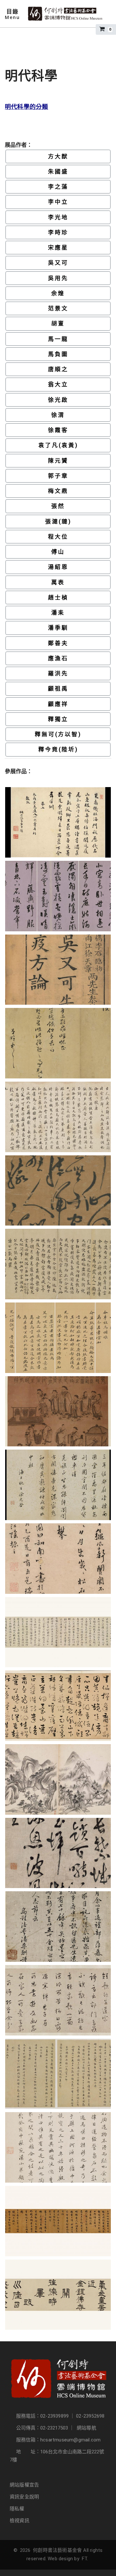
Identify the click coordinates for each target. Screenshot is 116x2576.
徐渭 (58, 415)
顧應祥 (58, 704)
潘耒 (58, 613)
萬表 (58, 582)
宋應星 (58, 248)
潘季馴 (58, 628)
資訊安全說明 (24, 2497)
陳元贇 (58, 461)
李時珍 (58, 232)
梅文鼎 (58, 491)
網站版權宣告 (24, 2485)
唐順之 (58, 369)
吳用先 (58, 278)
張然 (58, 506)
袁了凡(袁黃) (58, 445)
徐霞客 (58, 430)
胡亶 (58, 324)
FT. (85, 2559)
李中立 (58, 202)
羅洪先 (58, 673)
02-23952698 (90, 2416)
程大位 (58, 537)
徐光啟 (58, 400)
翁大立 (58, 384)
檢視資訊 (19, 2521)
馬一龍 (58, 339)
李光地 (58, 217)
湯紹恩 (58, 567)
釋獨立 (58, 719)
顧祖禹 (58, 689)
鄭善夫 (58, 643)
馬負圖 (58, 354)
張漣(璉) (58, 522)
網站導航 (87, 2428)
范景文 (58, 308)
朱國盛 (58, 172)
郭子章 (58, 476)
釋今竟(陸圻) (58, 749)
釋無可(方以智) (58, 734)
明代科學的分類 (26, 107)
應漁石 (58, 658)
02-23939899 (54, 2416)
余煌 (58, 293)
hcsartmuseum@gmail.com (70, 2440)
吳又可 (58, 263)
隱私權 (17, 2509)
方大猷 (58, 156)
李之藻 (58, 187)
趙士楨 (58, 597)
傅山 (58, 552)
